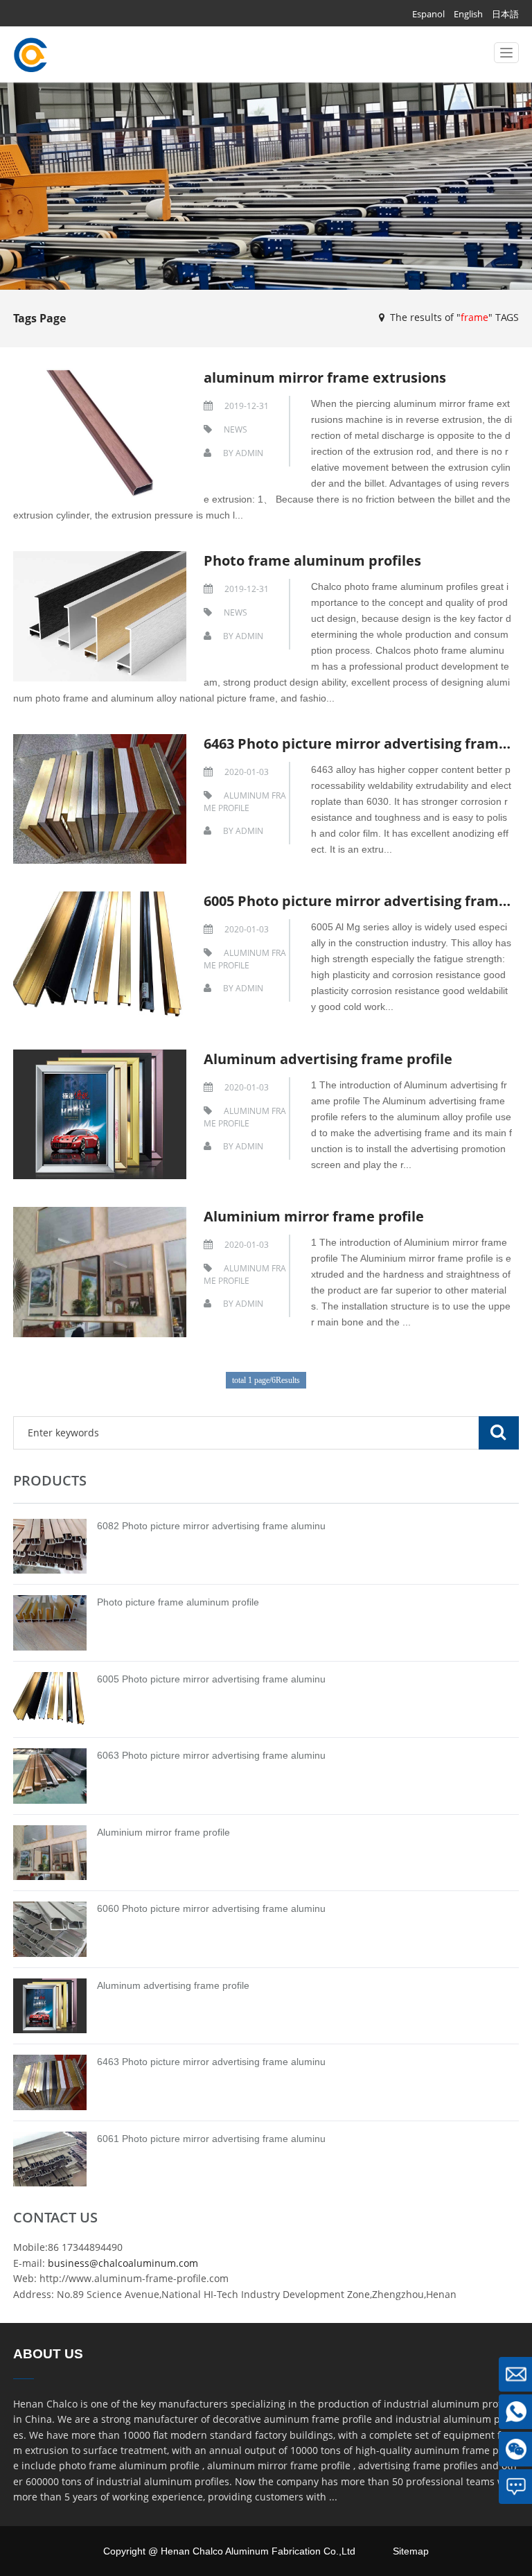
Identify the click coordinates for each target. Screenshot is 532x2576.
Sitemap (411, 2551)
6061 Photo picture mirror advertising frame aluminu (211, 2139)
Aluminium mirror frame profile (314, 1216)
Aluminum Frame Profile (245, 802)
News (236, 429)
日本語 (505, 14)
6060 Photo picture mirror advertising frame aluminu (211, 1908)
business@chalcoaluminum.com (123, 2263)
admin (249, 453)
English (468, 14)
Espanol (428, 14)
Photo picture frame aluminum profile (178, 1602)
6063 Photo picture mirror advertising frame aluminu (211, 1755)
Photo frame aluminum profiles (312, 560)
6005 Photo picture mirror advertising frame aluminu (211, 1679)
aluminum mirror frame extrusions (325, 377)
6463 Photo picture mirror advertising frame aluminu (211, 2062)
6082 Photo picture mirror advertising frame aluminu (211, 1526)
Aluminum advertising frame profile (328, 1059)
